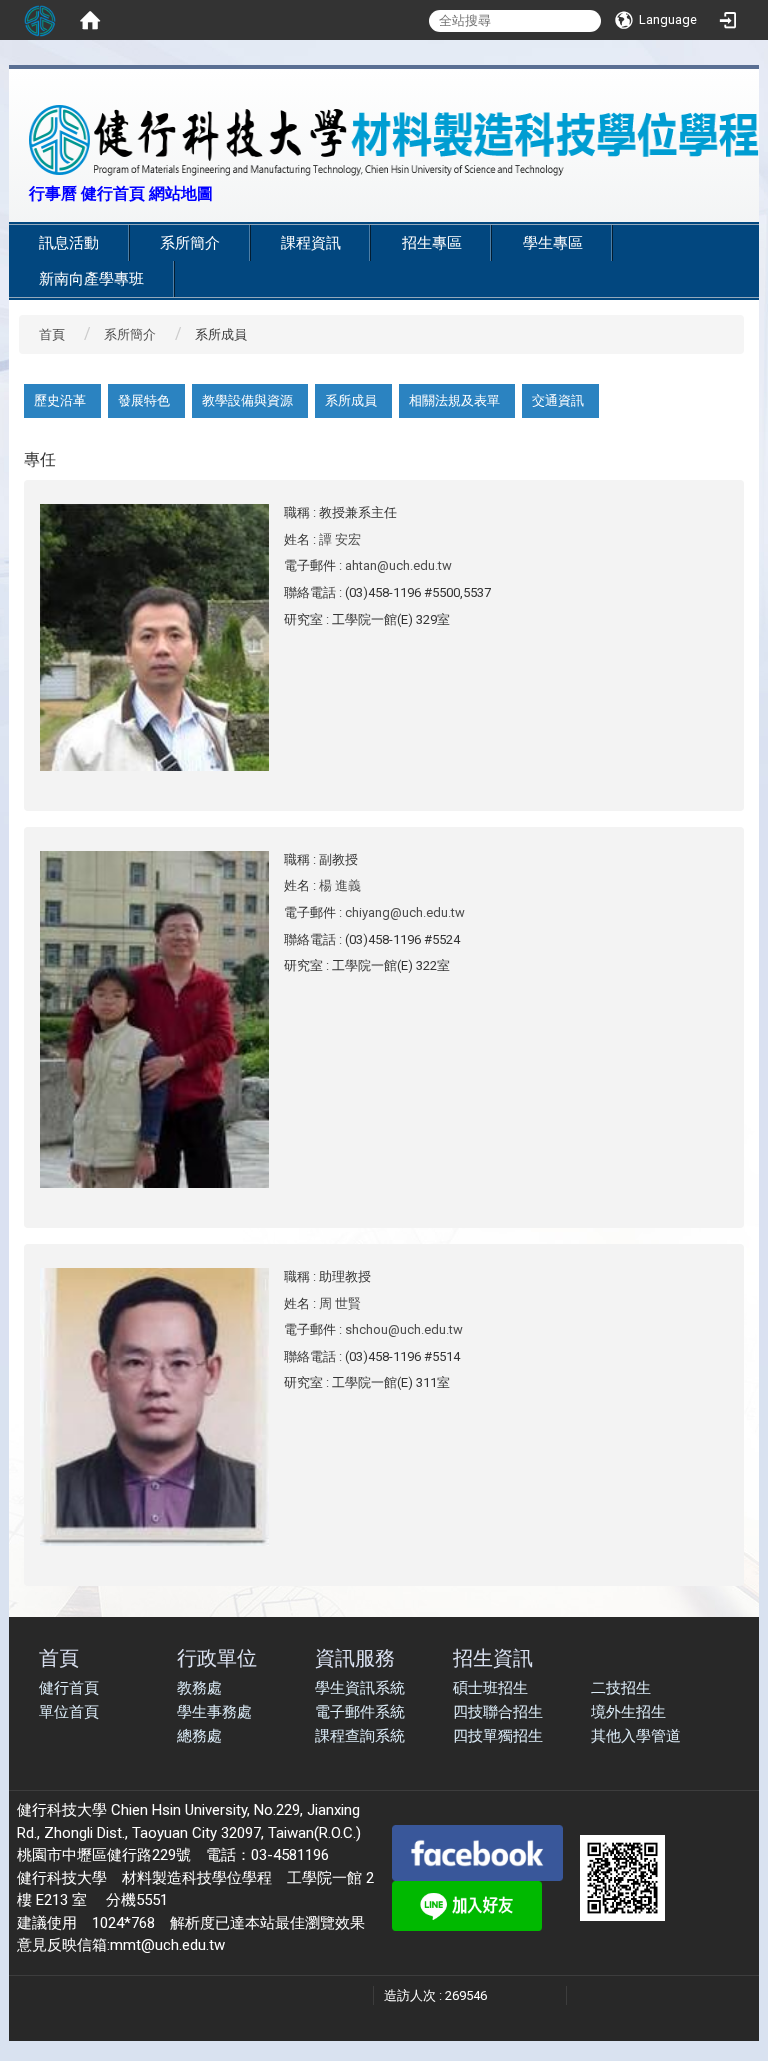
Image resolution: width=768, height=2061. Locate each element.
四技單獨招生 (498, 1736)
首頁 (52, 334)
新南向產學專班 (91, 279)
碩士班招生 (490, 1688)
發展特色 (144, 400)
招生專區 (432, 243)
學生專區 (553, 243)
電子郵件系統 (360, 1712)
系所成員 (351, 400)
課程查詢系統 (360, 1736)
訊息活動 (69, 243)
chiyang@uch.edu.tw (405, 912)
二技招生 (621, 1688)
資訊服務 (355, 1657)
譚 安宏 (340, 539)
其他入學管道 (636, 1736)
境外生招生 (628, 1712)
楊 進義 (340, 885)
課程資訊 (311, 243)
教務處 (199, 1688)
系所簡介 (190, 243)
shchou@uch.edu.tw (404, 1329)
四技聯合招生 (498, 1712)
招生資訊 (493, 1657)
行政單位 (217, 1657)
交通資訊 (558, 400)
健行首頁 (69, 1688)
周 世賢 (340, 1303)
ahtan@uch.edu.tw (398, 565)
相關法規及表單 (454, 400)
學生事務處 (214, 1712)
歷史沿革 (60, 400)
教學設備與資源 (247, 400)
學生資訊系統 (360, 1688)
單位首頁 (69, 1712)
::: (18, 191)
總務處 (199, 1736)
